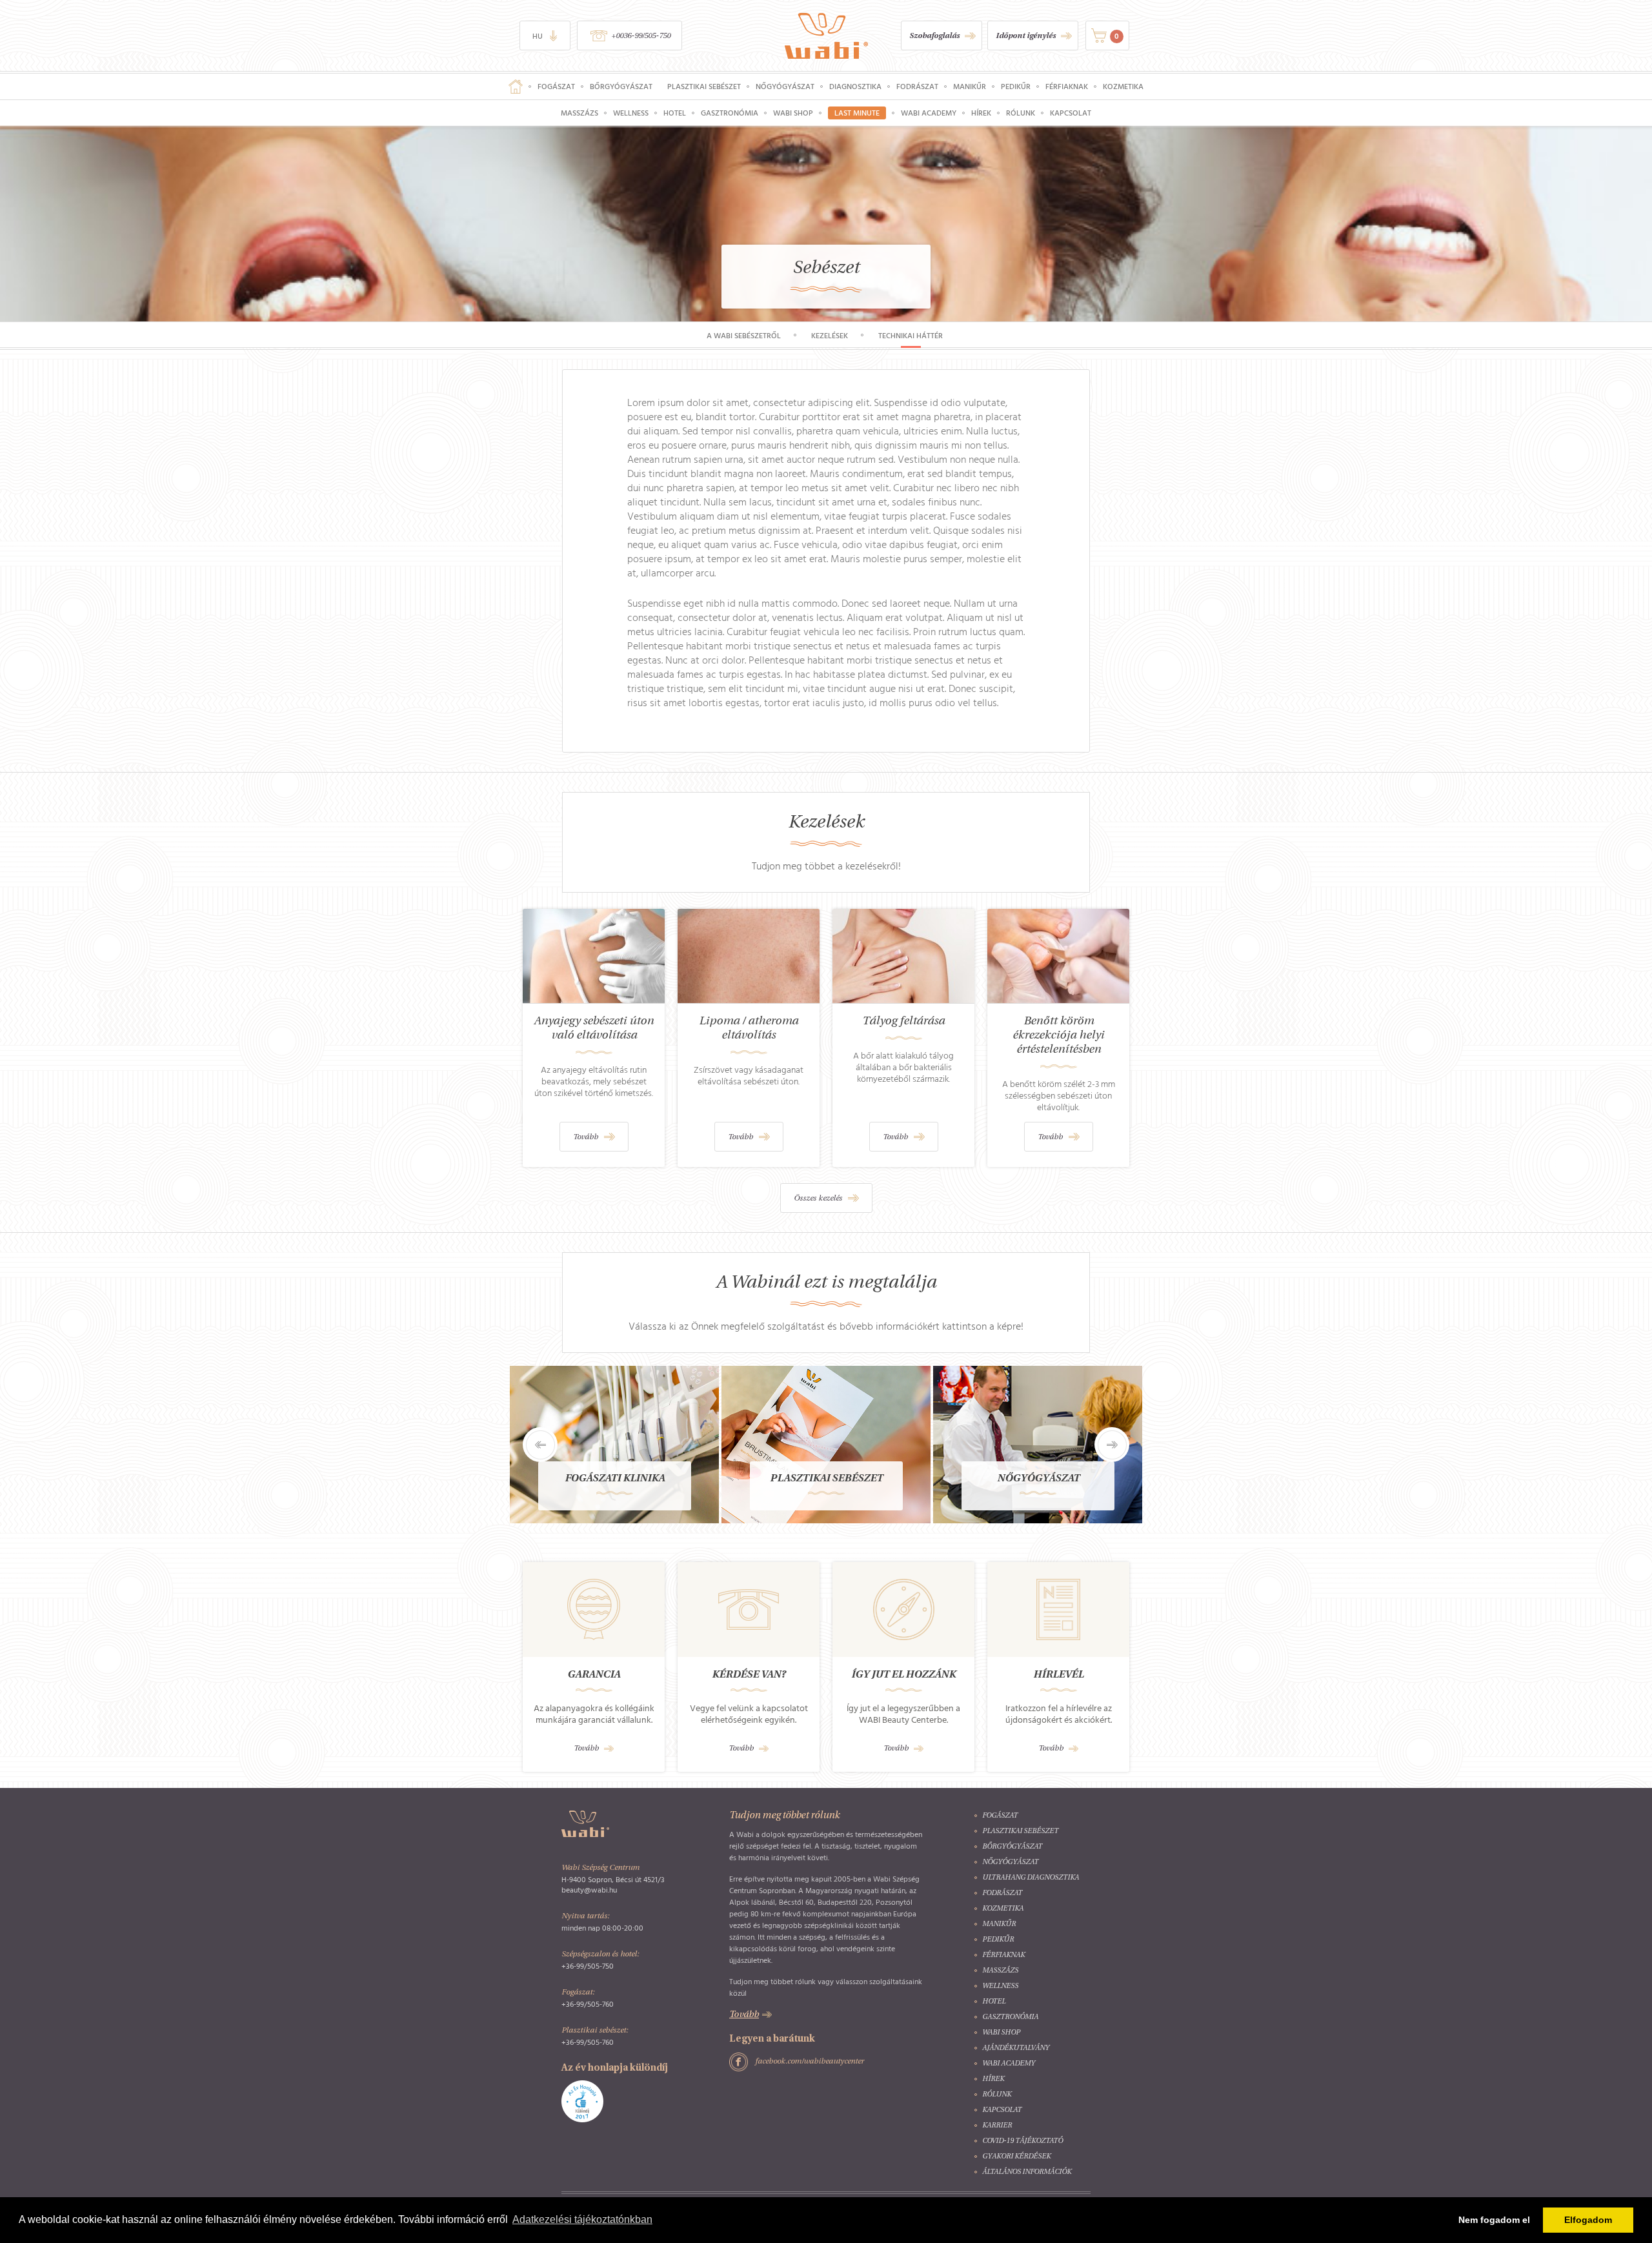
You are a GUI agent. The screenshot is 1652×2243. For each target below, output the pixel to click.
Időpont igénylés (1026, 36)
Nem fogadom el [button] (1494, 2220)
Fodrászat (917, 86)
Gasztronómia (730, 113)
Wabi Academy (929, 113)
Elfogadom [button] (1588, 2220)
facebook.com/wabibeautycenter (810, 2062)
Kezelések (830, 336)
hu (538, 36)
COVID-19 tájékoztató (1022, 2141)
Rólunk (1021, 113)
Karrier (997, 2126)
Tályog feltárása (903, 1021)
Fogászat (556, 86)
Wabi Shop (793, 113)
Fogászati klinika (615, 1479)
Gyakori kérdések (1016, 2157)
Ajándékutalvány (1016, 2048)
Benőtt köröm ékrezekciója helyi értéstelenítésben (1058, 1036)
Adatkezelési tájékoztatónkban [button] (582, 2219)
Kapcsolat (1071, 113)
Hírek (981, 113)
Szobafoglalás (934, 36)
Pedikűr (1016, 86)
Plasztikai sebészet (704, 86)
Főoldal (516, 86)
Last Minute (857, 113)
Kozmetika (1123, 86)
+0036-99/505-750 (641, 36)
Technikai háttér (911, 336)
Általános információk (1027, 2172)
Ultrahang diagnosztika (1031, 1878)
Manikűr (970, 86)
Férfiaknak (1067, 86)
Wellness (631, 113)
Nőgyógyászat (785, 86)
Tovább (586, 1137)
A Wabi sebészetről (744, 336)
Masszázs (579, 113)
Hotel (675, 113)
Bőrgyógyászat (621, 86)
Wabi (826, 36)
